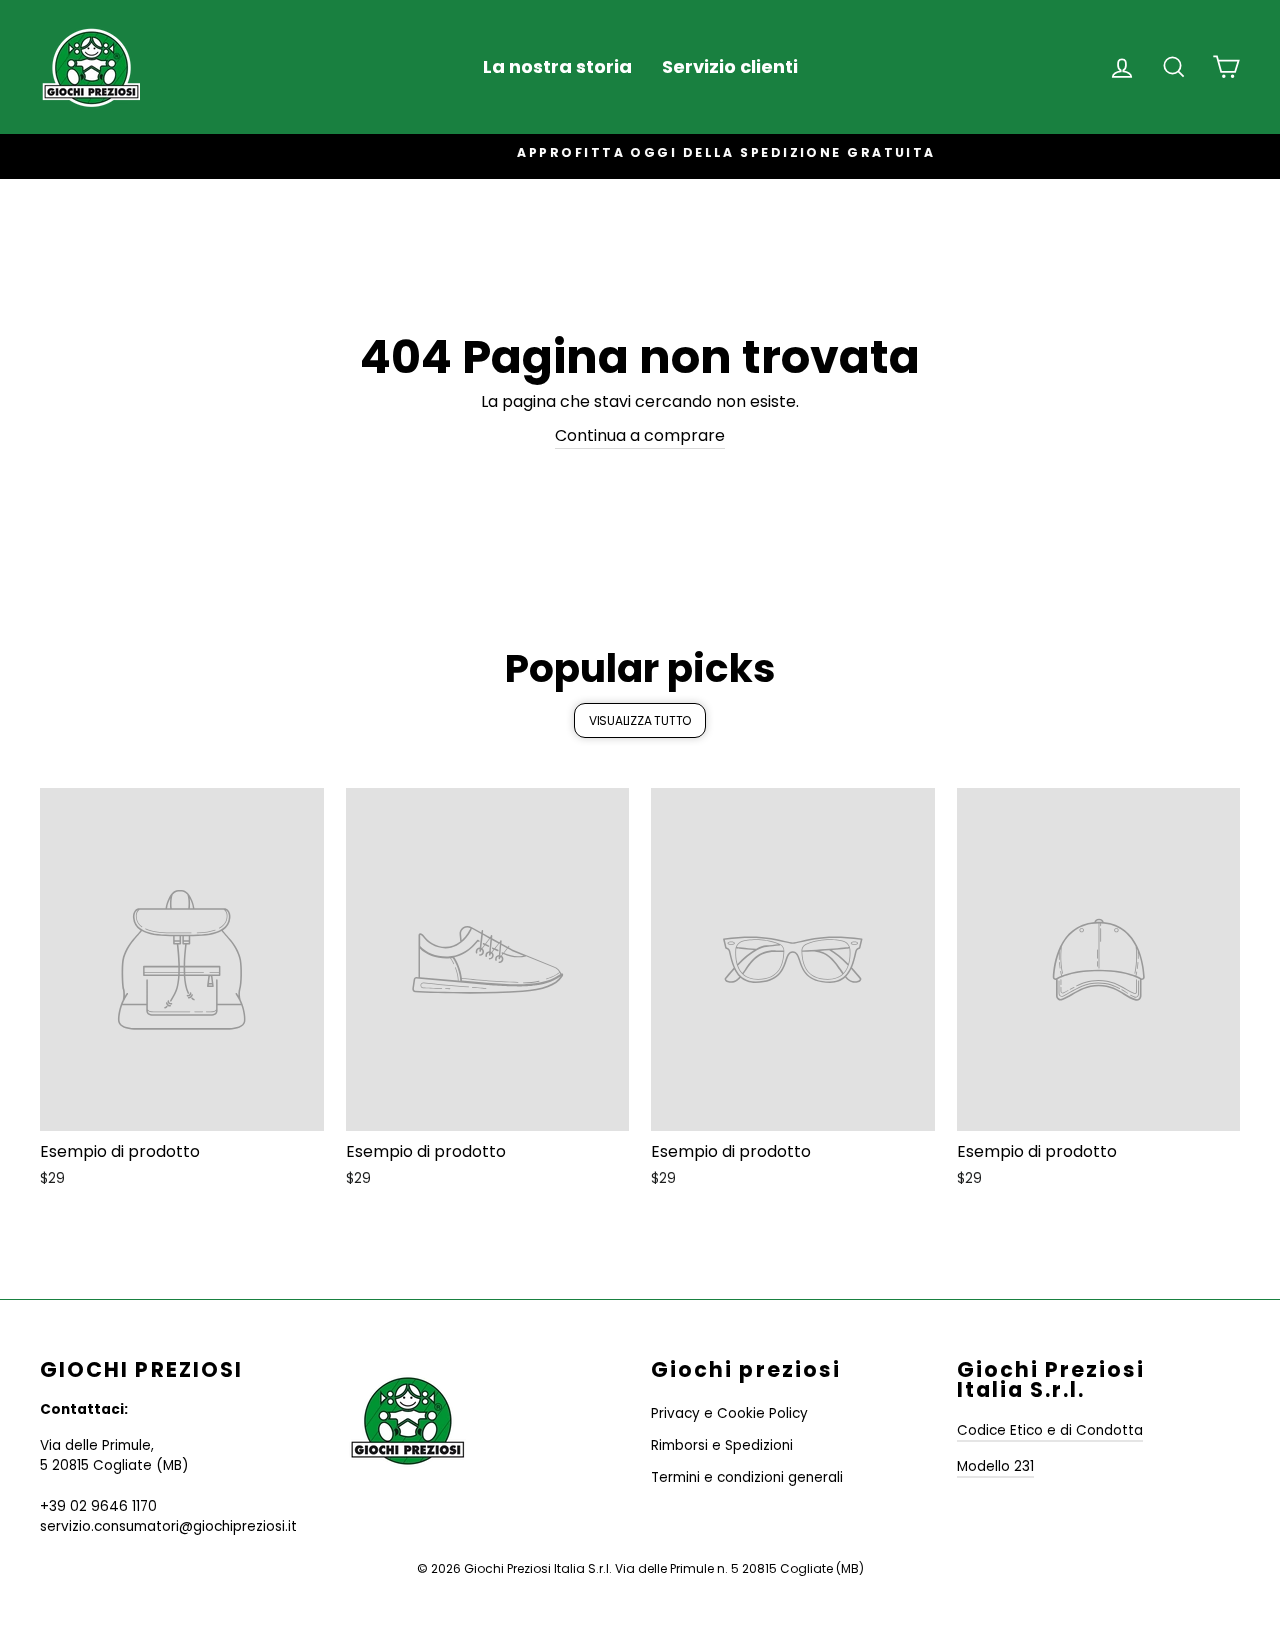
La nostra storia (557, 66)
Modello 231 (995, 1466)
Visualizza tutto (640, 720)
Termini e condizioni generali (747, 1477)
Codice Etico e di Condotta (1050, 1430)
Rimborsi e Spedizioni (722, 1445)
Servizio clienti (730, 66)
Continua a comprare (640, 435)
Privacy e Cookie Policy (729, 1413)
